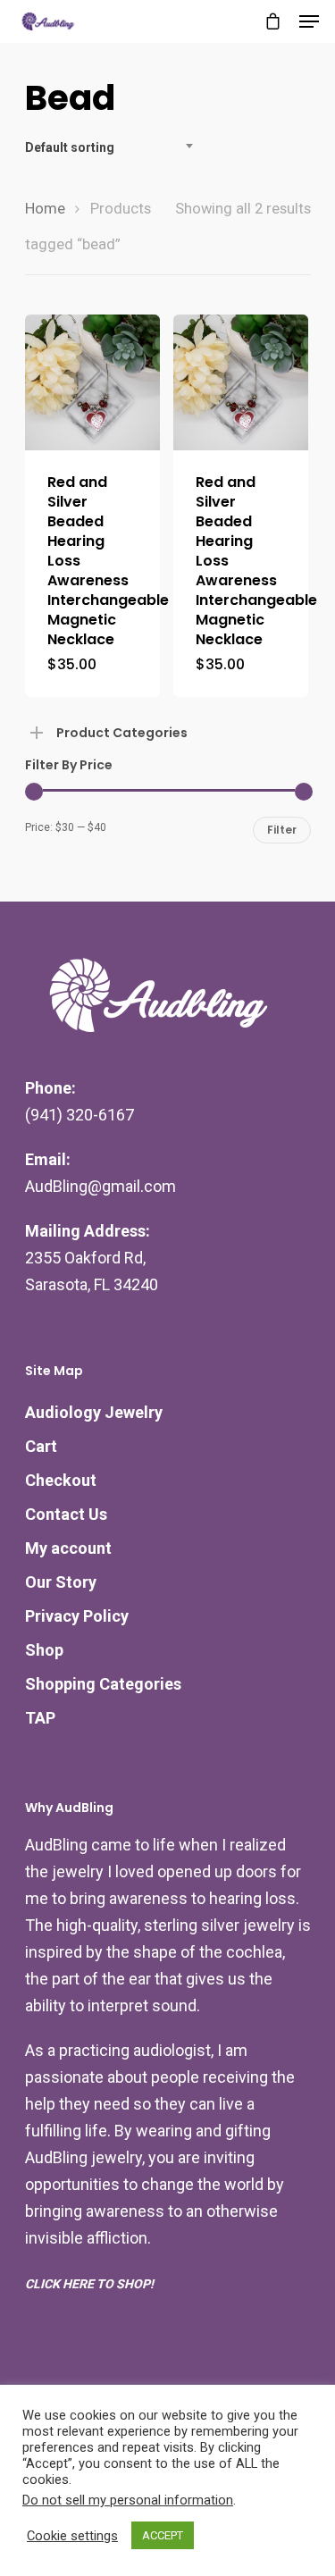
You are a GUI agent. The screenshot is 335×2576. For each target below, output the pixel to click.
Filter (282, 830)
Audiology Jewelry (94, 1412)
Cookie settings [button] (72, 2536)
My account (68, 1548)
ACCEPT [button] (163, 2535)
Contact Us (66, 1514)
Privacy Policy (77, 1616)
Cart (41, 1446)
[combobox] (114, 147)
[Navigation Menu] (309, 21)
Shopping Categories (103, 1684)
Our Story (61, 1582)
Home (45, 209)
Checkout (61, 1480)
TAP (40, 1718)
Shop (44, 1650)
